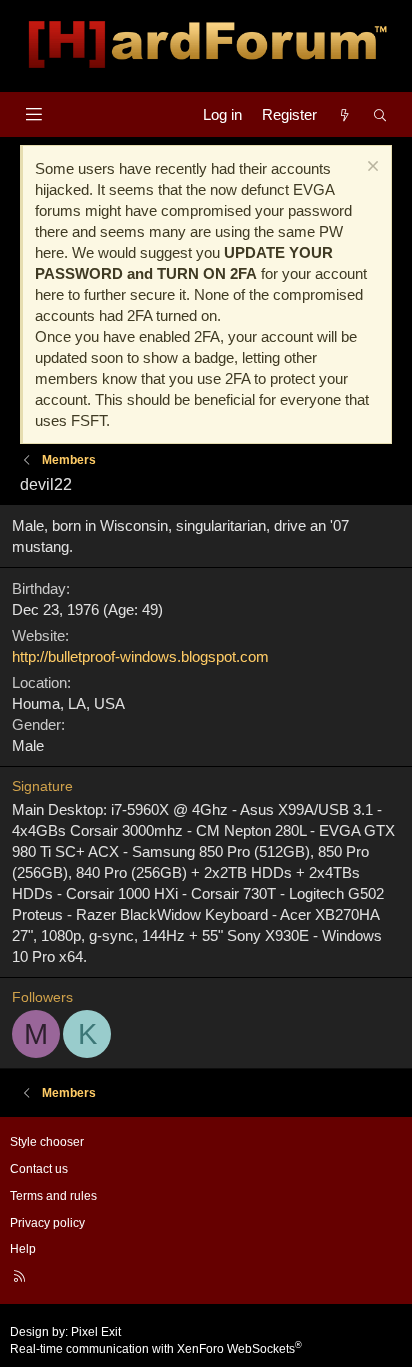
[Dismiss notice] (370, 168)
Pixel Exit (96, 1332)
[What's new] (344, 114)
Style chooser (47, 1142)
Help (23, 1249)
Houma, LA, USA (68, 703)
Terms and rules (53, 1196)
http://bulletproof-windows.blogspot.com (140, 656)
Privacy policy (47, 1223)
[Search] (380, 114)
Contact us (39, 1169)
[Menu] (33, 114)
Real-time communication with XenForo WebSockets (156, 1349)
